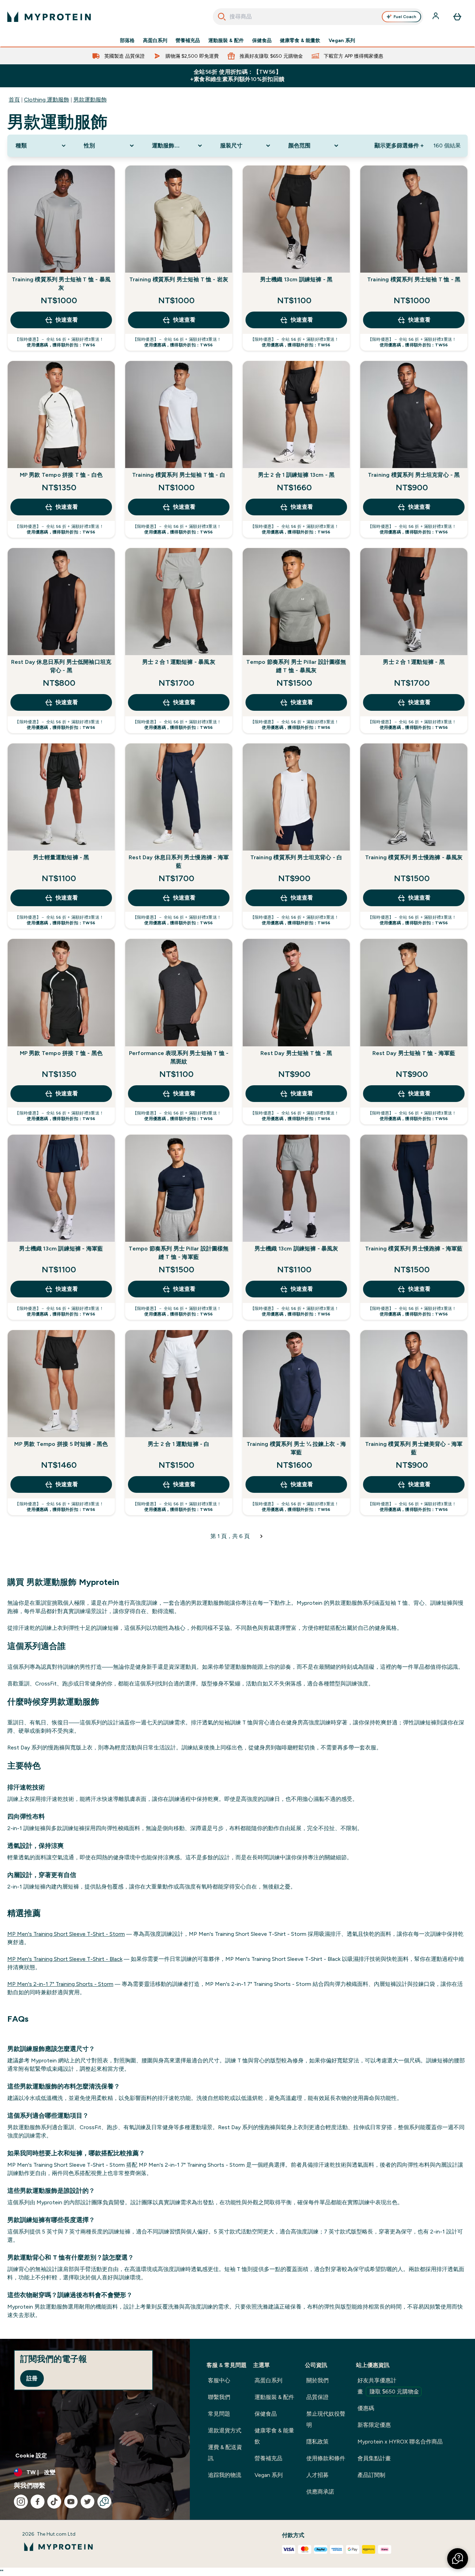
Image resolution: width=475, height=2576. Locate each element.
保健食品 (262, 40)
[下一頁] (261, 1536)
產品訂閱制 (371, 2475)
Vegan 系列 (342, 40)
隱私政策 (317, 2442)
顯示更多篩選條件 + (399, 146)
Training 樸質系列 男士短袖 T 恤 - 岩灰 (179, 279)
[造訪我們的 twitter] (88, 2502)
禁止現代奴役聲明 (326, 2419)
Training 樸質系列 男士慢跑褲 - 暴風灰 (414, 857)
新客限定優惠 (374, 2425)
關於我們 (317, 2380)
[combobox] (318, 17)
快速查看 (67, 320)
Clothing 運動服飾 (47, 100)
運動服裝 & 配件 (226, 40)
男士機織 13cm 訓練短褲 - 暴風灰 (296, 1249)
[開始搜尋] (222, 17)
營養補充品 (188, 40)
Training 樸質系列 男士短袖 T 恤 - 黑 (414, 279)
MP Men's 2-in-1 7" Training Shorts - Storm (60, 1984)
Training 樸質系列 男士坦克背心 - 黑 (414, 475)
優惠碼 (366, 2408)
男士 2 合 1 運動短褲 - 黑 (414, 662)
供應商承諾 (320, 2492)
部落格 (127, 40)
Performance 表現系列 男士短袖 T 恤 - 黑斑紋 (179, 1057)
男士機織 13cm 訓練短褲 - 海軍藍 (61, 1249)
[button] (458, 2559)
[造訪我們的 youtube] (71, 2502)
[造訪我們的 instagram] (21, 2502)
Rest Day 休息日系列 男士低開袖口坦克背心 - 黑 (61, 666)
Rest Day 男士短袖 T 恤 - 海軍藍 (414, 1053)
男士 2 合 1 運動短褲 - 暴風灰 (179, 662)
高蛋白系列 (155, 40)
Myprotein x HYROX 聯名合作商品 (400, 2442)
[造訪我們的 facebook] (38, 2502)
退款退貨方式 (225, 2430)
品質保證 (317, 2397)
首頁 (14, 100)
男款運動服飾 (90, 100)
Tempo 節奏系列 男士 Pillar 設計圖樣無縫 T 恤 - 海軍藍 (179, 1253)
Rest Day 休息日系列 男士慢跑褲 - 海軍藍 (179, 862)
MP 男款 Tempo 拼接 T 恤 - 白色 (61, 475)
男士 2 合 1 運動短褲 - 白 (179, 1444)
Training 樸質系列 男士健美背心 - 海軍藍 (414, 1448)
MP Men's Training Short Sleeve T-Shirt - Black (65, 1959)
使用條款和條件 (326, 2458)
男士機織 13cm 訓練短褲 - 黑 (296, 279)
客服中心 (219, 2380)
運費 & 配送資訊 (225, 2453)
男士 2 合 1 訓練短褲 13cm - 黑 (296, 475)
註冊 (32, 2378)
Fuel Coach (405, 17)
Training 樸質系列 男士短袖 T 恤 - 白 (179, 475)
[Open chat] (104, 2502)
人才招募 (317, 2475)
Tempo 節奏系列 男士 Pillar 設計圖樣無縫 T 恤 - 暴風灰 (296, 666)
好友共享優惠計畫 (388, 2386)
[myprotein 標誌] (49, 17)
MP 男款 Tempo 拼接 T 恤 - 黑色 (61, 1053)
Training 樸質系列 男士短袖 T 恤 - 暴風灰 (61, 284)
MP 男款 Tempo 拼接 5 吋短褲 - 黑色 (61, 1444)
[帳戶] (436, 17)
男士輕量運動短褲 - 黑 (61, 857)
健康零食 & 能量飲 (300, 40)
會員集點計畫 (374, 2458)
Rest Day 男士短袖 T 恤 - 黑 (296, 1053)
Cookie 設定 (31, 2456)
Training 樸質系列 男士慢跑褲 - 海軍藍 (414, 1249)
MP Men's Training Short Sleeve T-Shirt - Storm (66, 1934)
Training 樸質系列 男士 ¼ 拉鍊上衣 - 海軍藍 (296, 1448)
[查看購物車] (457, 17)
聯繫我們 (219, 2397)
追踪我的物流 (225, 2475)
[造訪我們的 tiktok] (54, 2502)
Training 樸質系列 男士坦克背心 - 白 (296, 857)
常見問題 (219, 2414)
